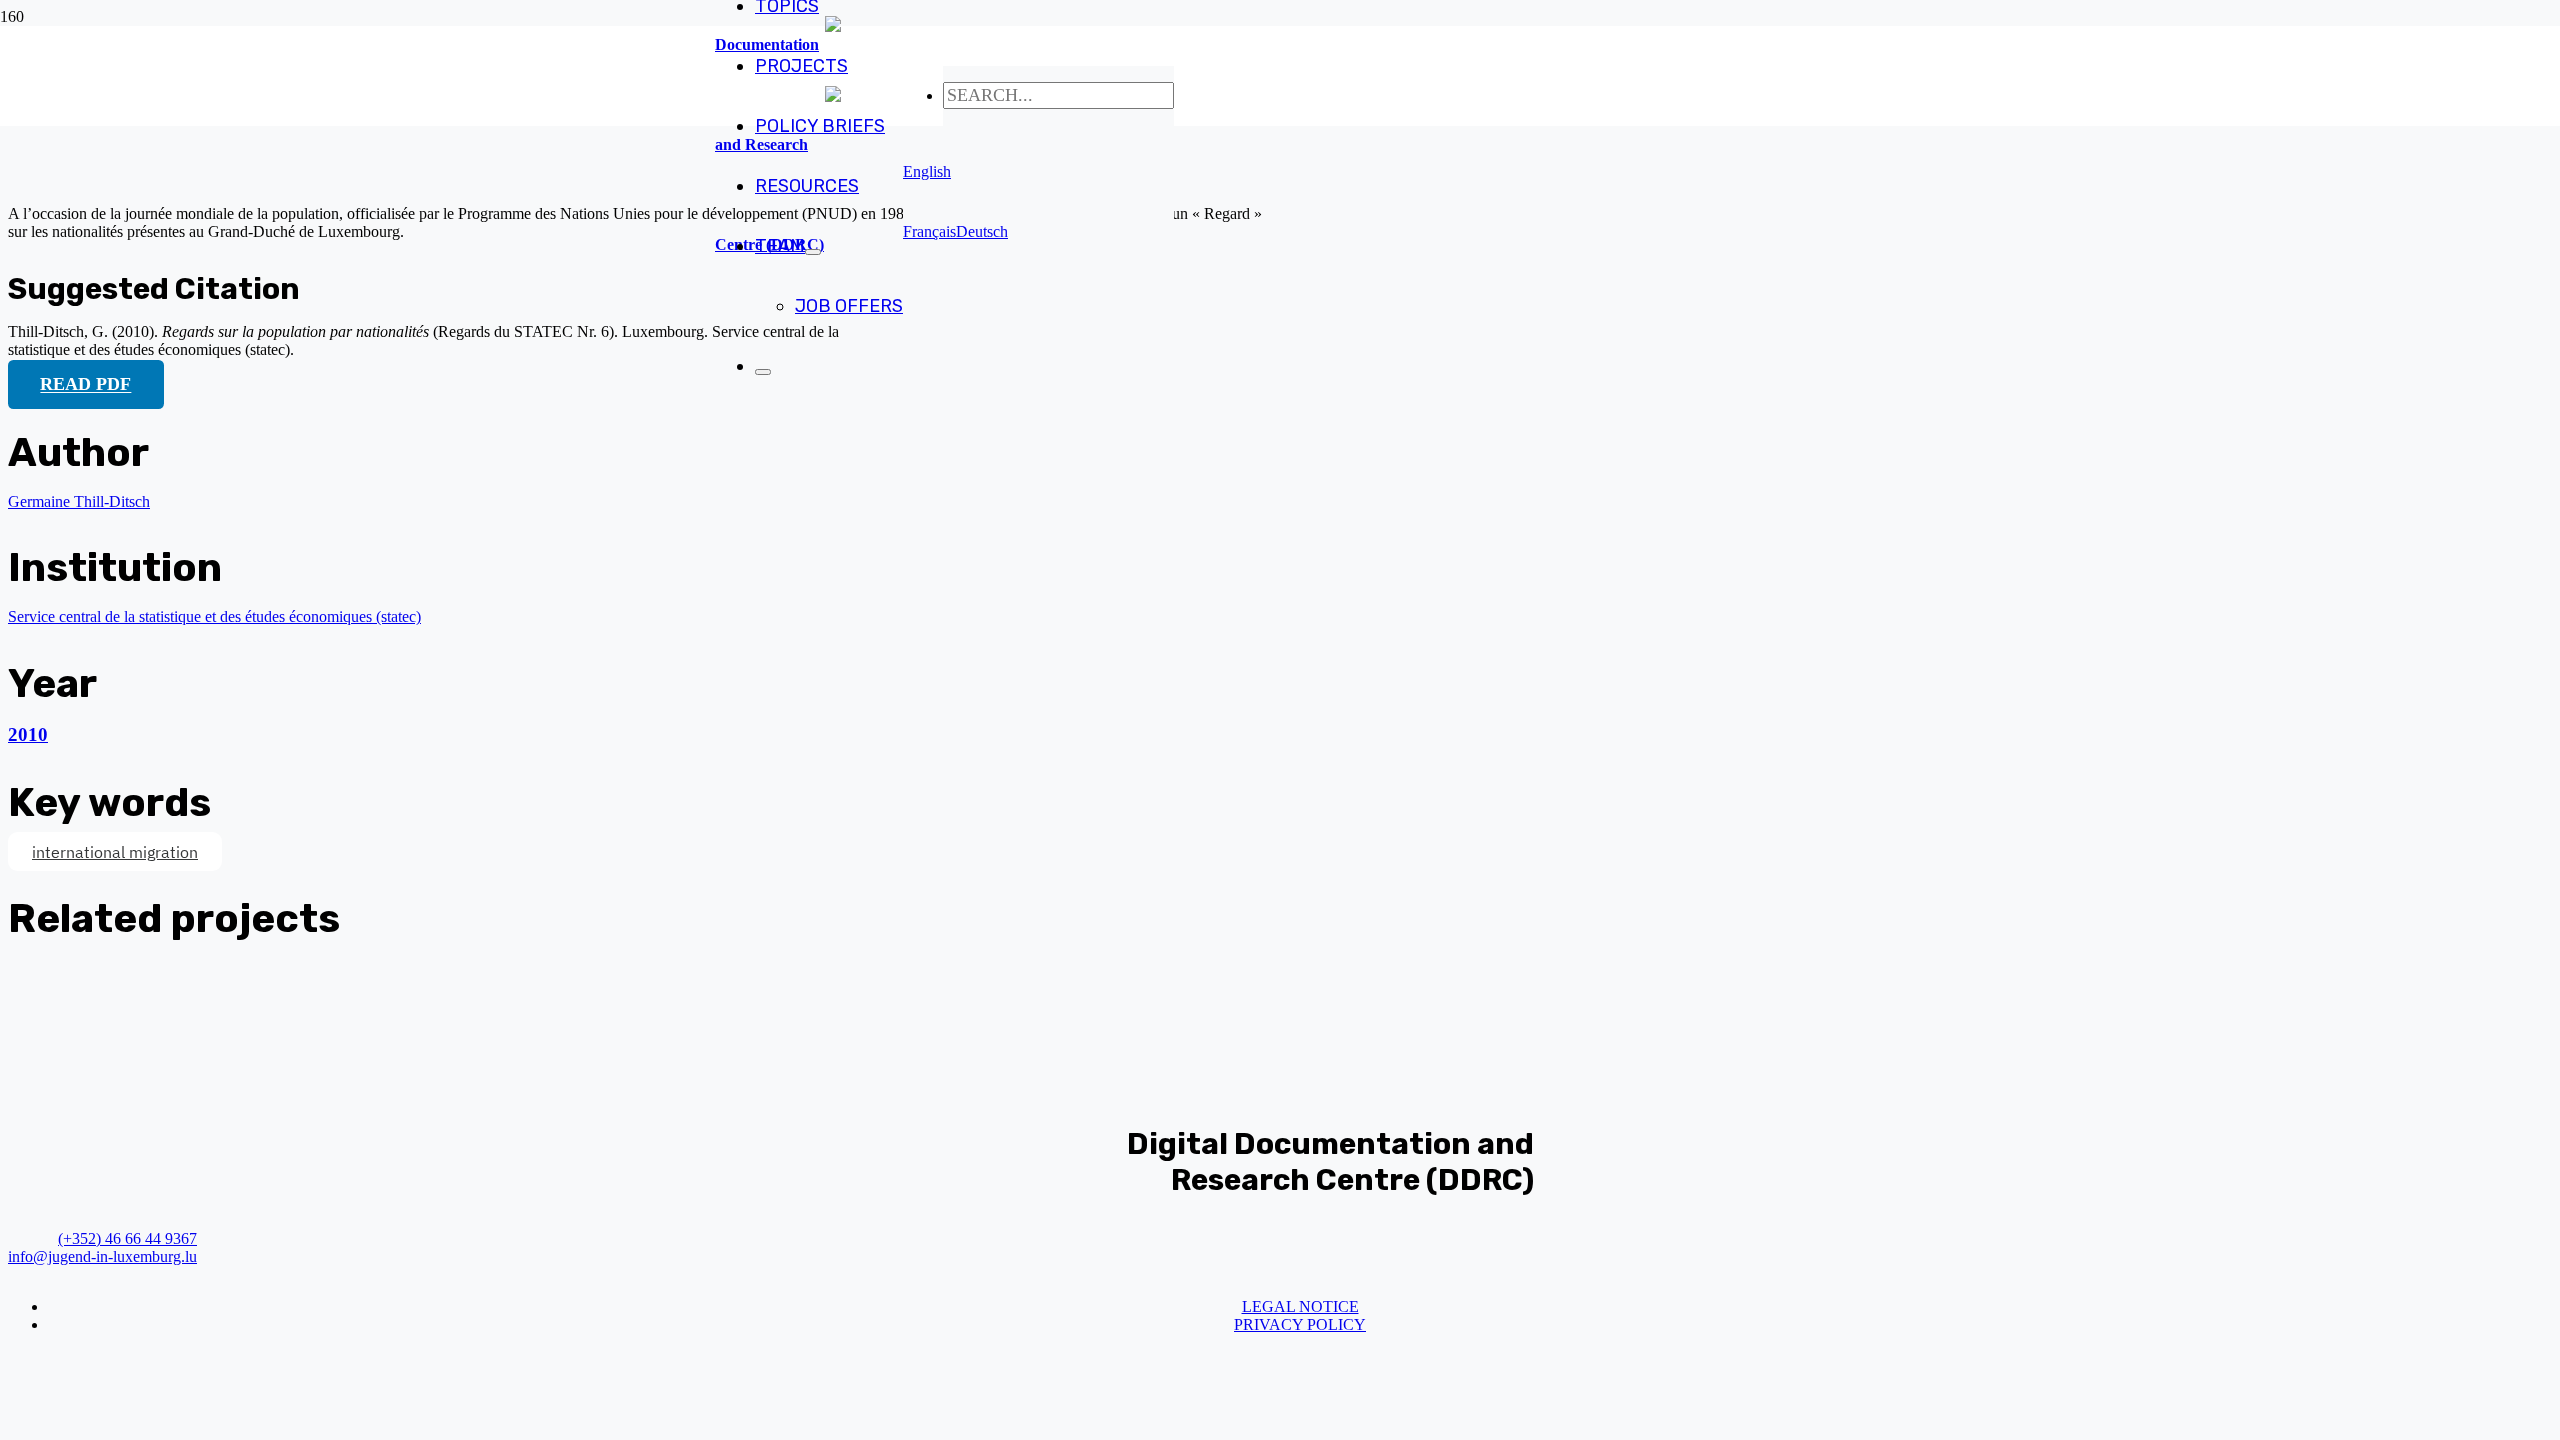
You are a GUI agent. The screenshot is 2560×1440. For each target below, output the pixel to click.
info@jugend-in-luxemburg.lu (102, 1256)
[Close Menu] (763, 372)
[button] (927, 171)
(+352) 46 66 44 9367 (127, 1238)
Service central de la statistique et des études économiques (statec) (214, 616)
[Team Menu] (813, 252)
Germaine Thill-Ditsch (79, 501)
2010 (28, 734)
